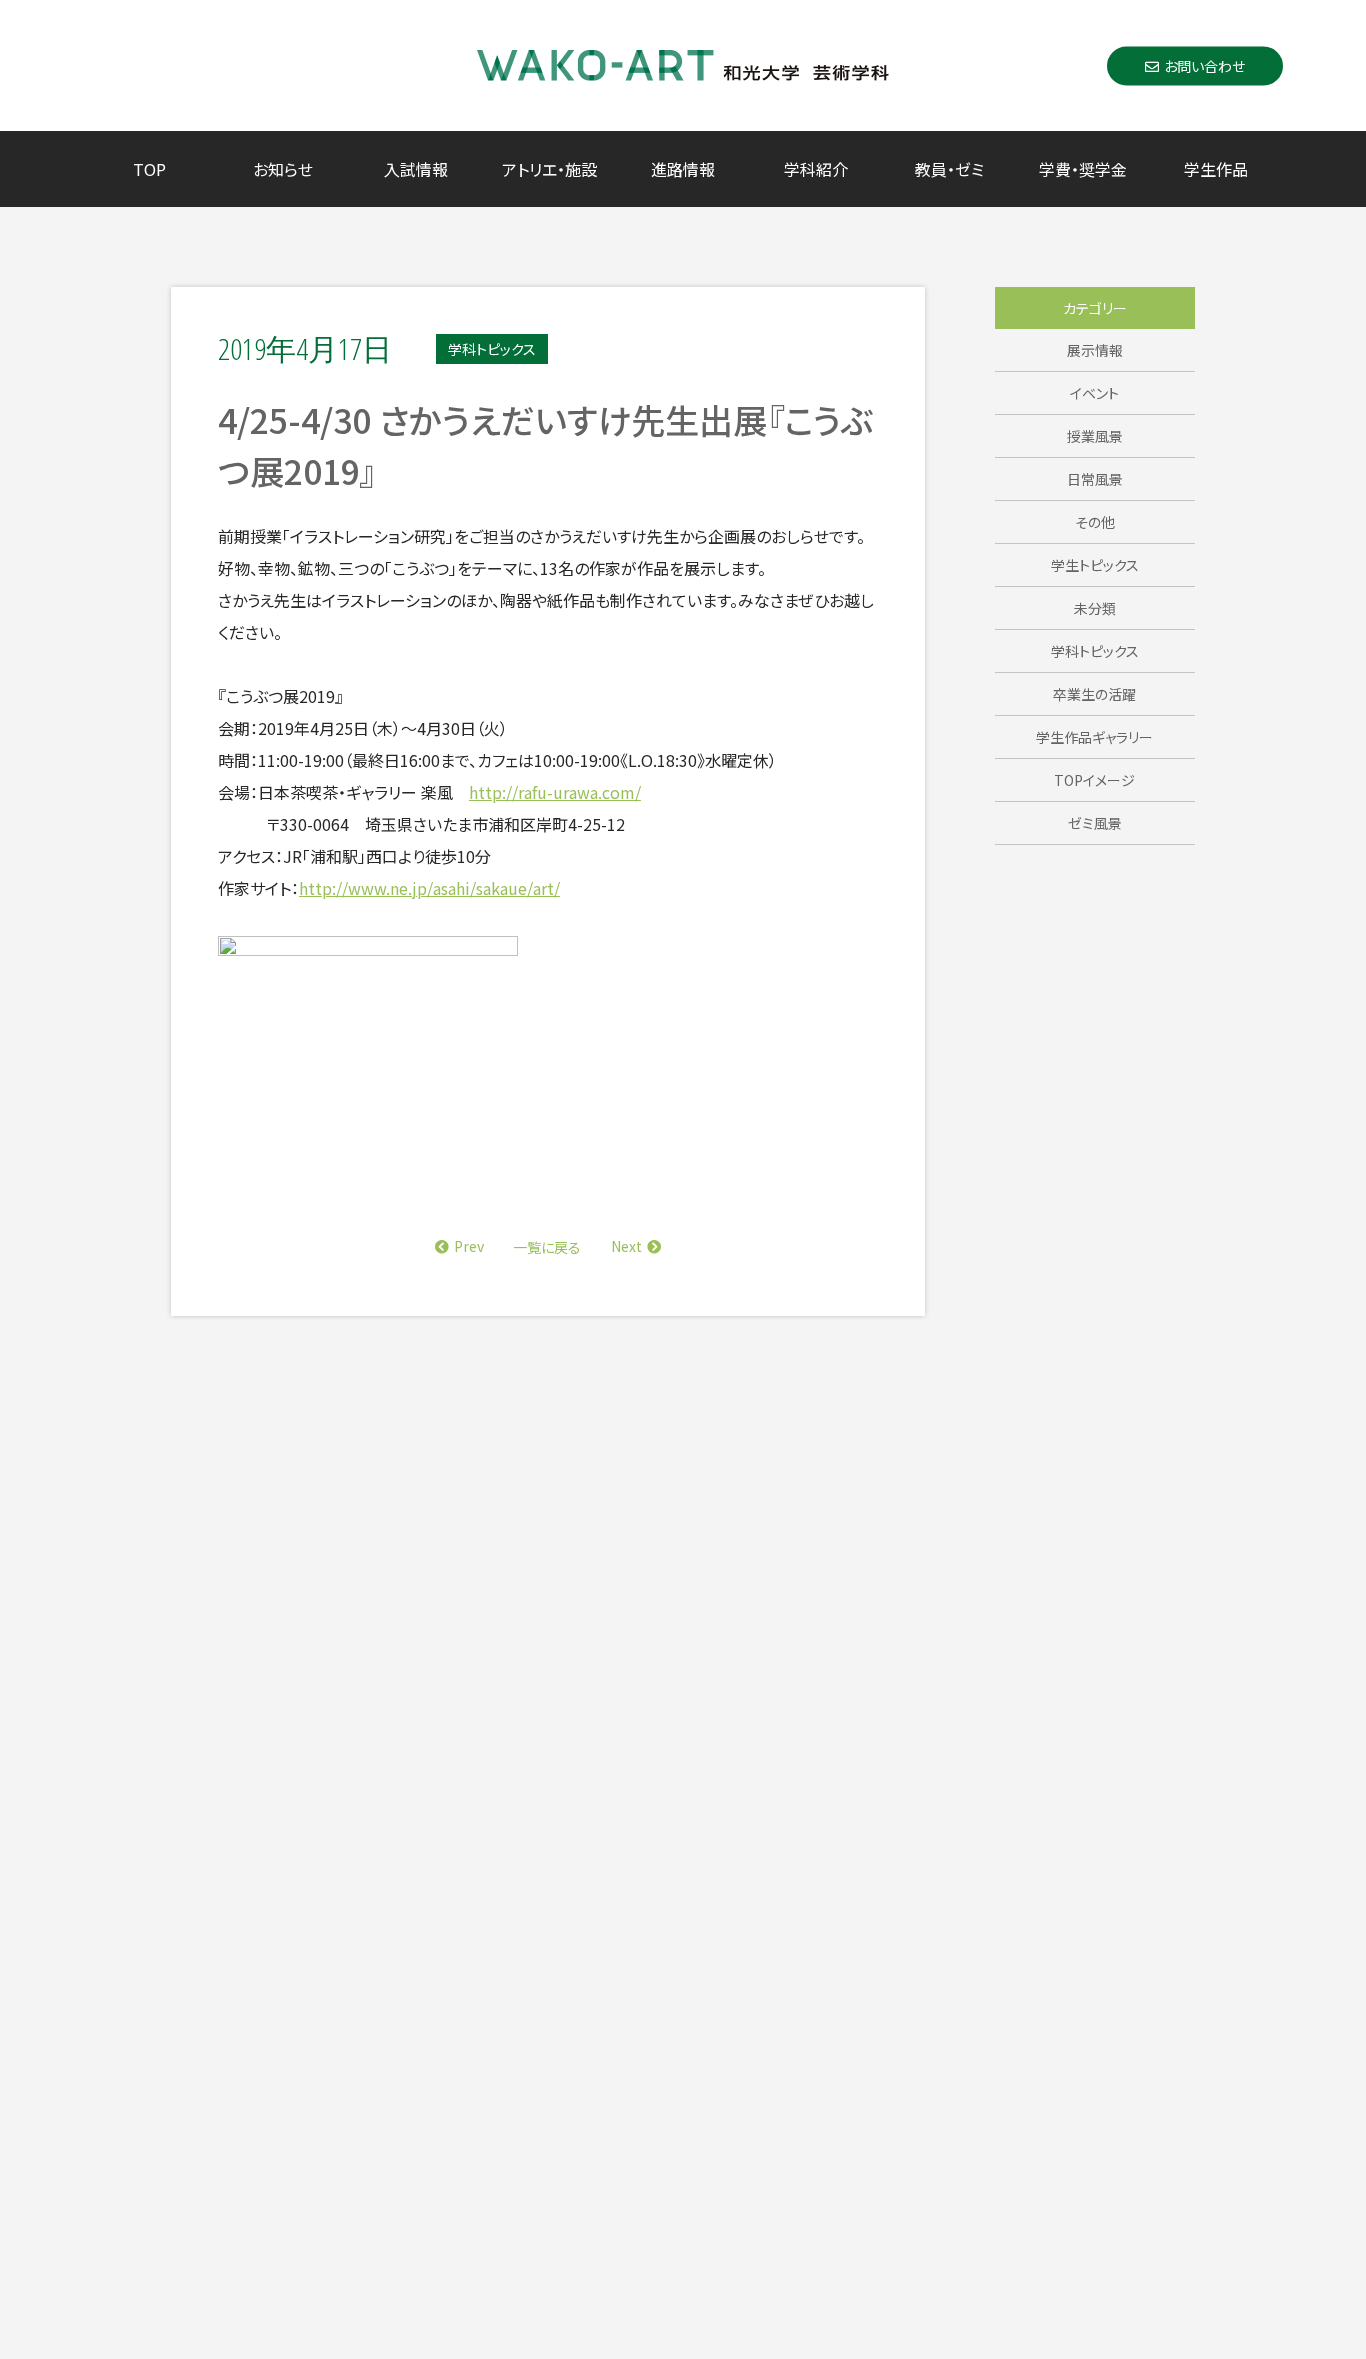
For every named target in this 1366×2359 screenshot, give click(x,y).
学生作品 (1216, 169)
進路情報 (683, 169)
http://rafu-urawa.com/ (555, 792)
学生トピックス (1095, 565)
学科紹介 (816, 169)
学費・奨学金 (1083, 169)
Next (626, 1246)
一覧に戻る (547, 1247)
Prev (469, 1246)
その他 (1095, 522)
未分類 (1095, 608)
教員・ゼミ (949, 169)
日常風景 (1095, 479)
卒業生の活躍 (1094, 694)
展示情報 (1095, 350)
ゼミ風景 (1095, 823)
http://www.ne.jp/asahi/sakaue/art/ (429, 888)
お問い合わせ (1204, 65)
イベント (1094, 393)
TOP (149, 169)
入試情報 (416, 169)
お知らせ (283, 169)
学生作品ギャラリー (1094, 737)
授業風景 (1095, 436)
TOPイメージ (1094, 780)
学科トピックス (1095, 651)
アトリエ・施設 (549, 169)
